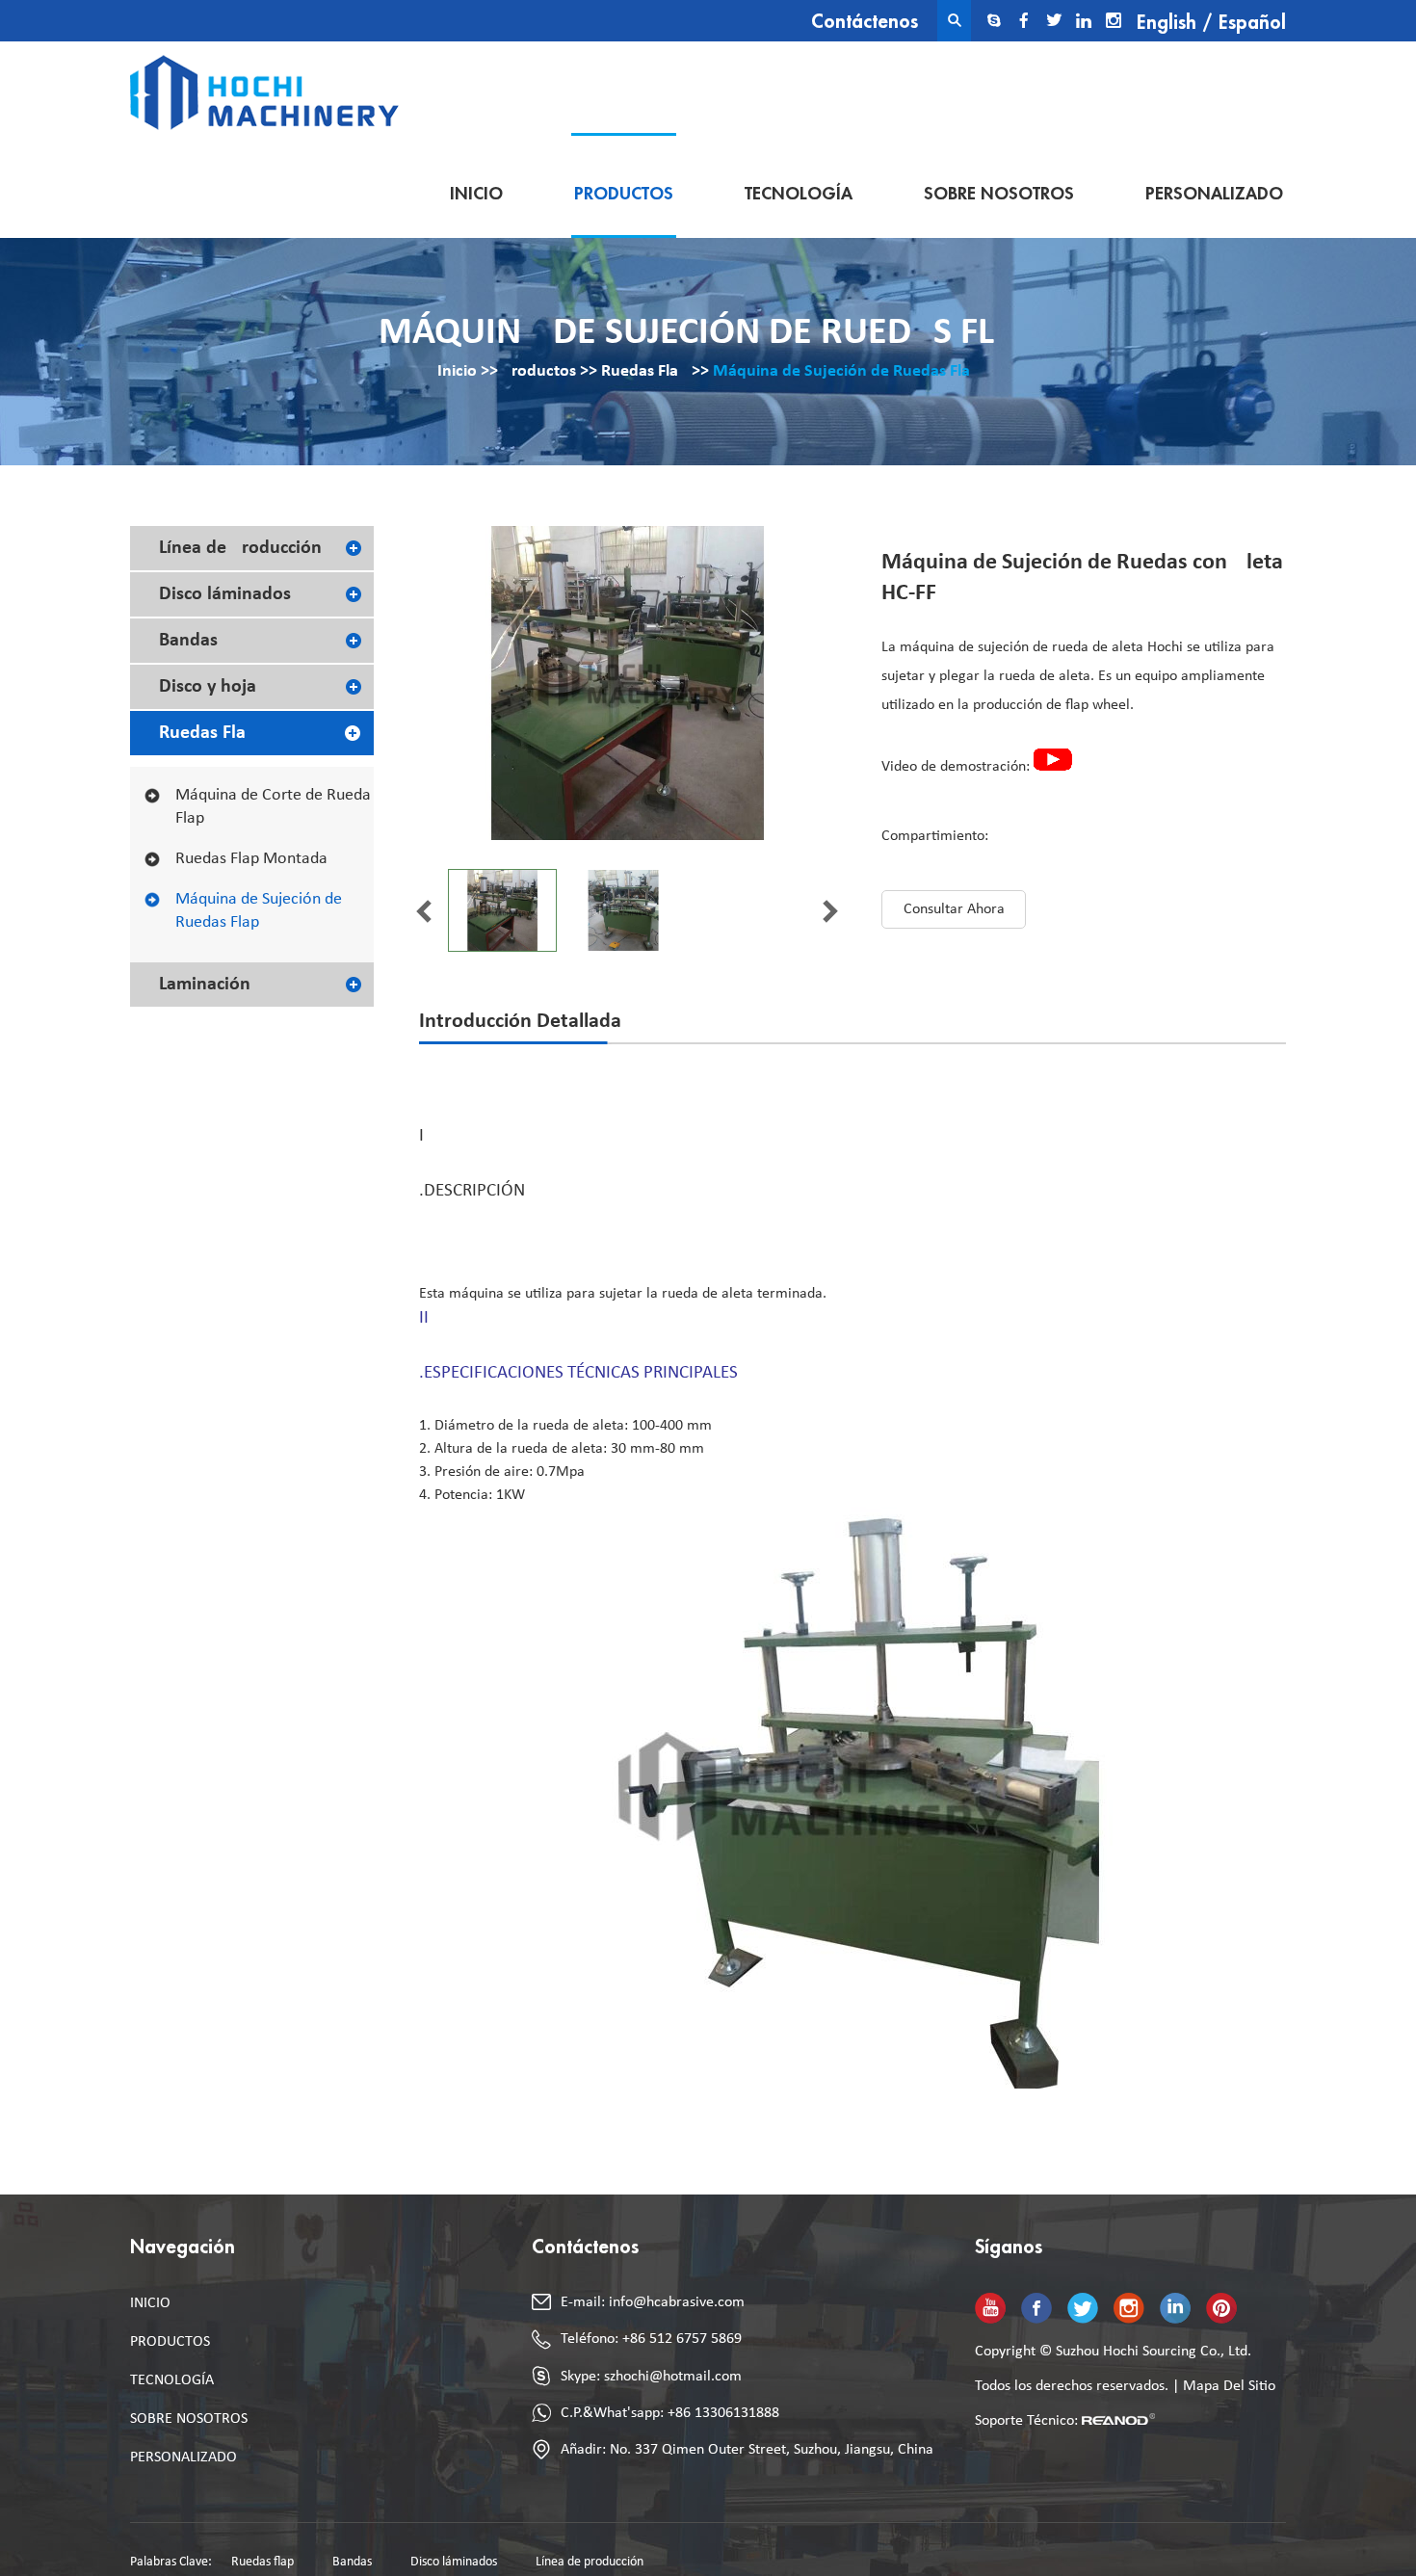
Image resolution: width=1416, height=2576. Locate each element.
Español (1252, 23)
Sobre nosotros (999, 194)
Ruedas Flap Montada (251, 859)
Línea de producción (240, 548)
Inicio (476, 194)
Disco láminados (225, 594)
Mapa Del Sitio (1229, 2386)
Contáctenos (865, 22)
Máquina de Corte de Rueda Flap (273, 807)
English (1167, 23)
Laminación (205, 985)
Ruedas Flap (644, 371)
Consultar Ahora (954, 909)
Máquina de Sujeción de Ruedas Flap (846, 371)
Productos (624, 194)
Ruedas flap (262, 2562)
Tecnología (799, 194)
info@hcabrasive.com (677, 2302)
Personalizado (1214, 194)
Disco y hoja (208, 687)
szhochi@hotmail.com (673, 2377)
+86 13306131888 (723, 2413)
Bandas (188, 641)
